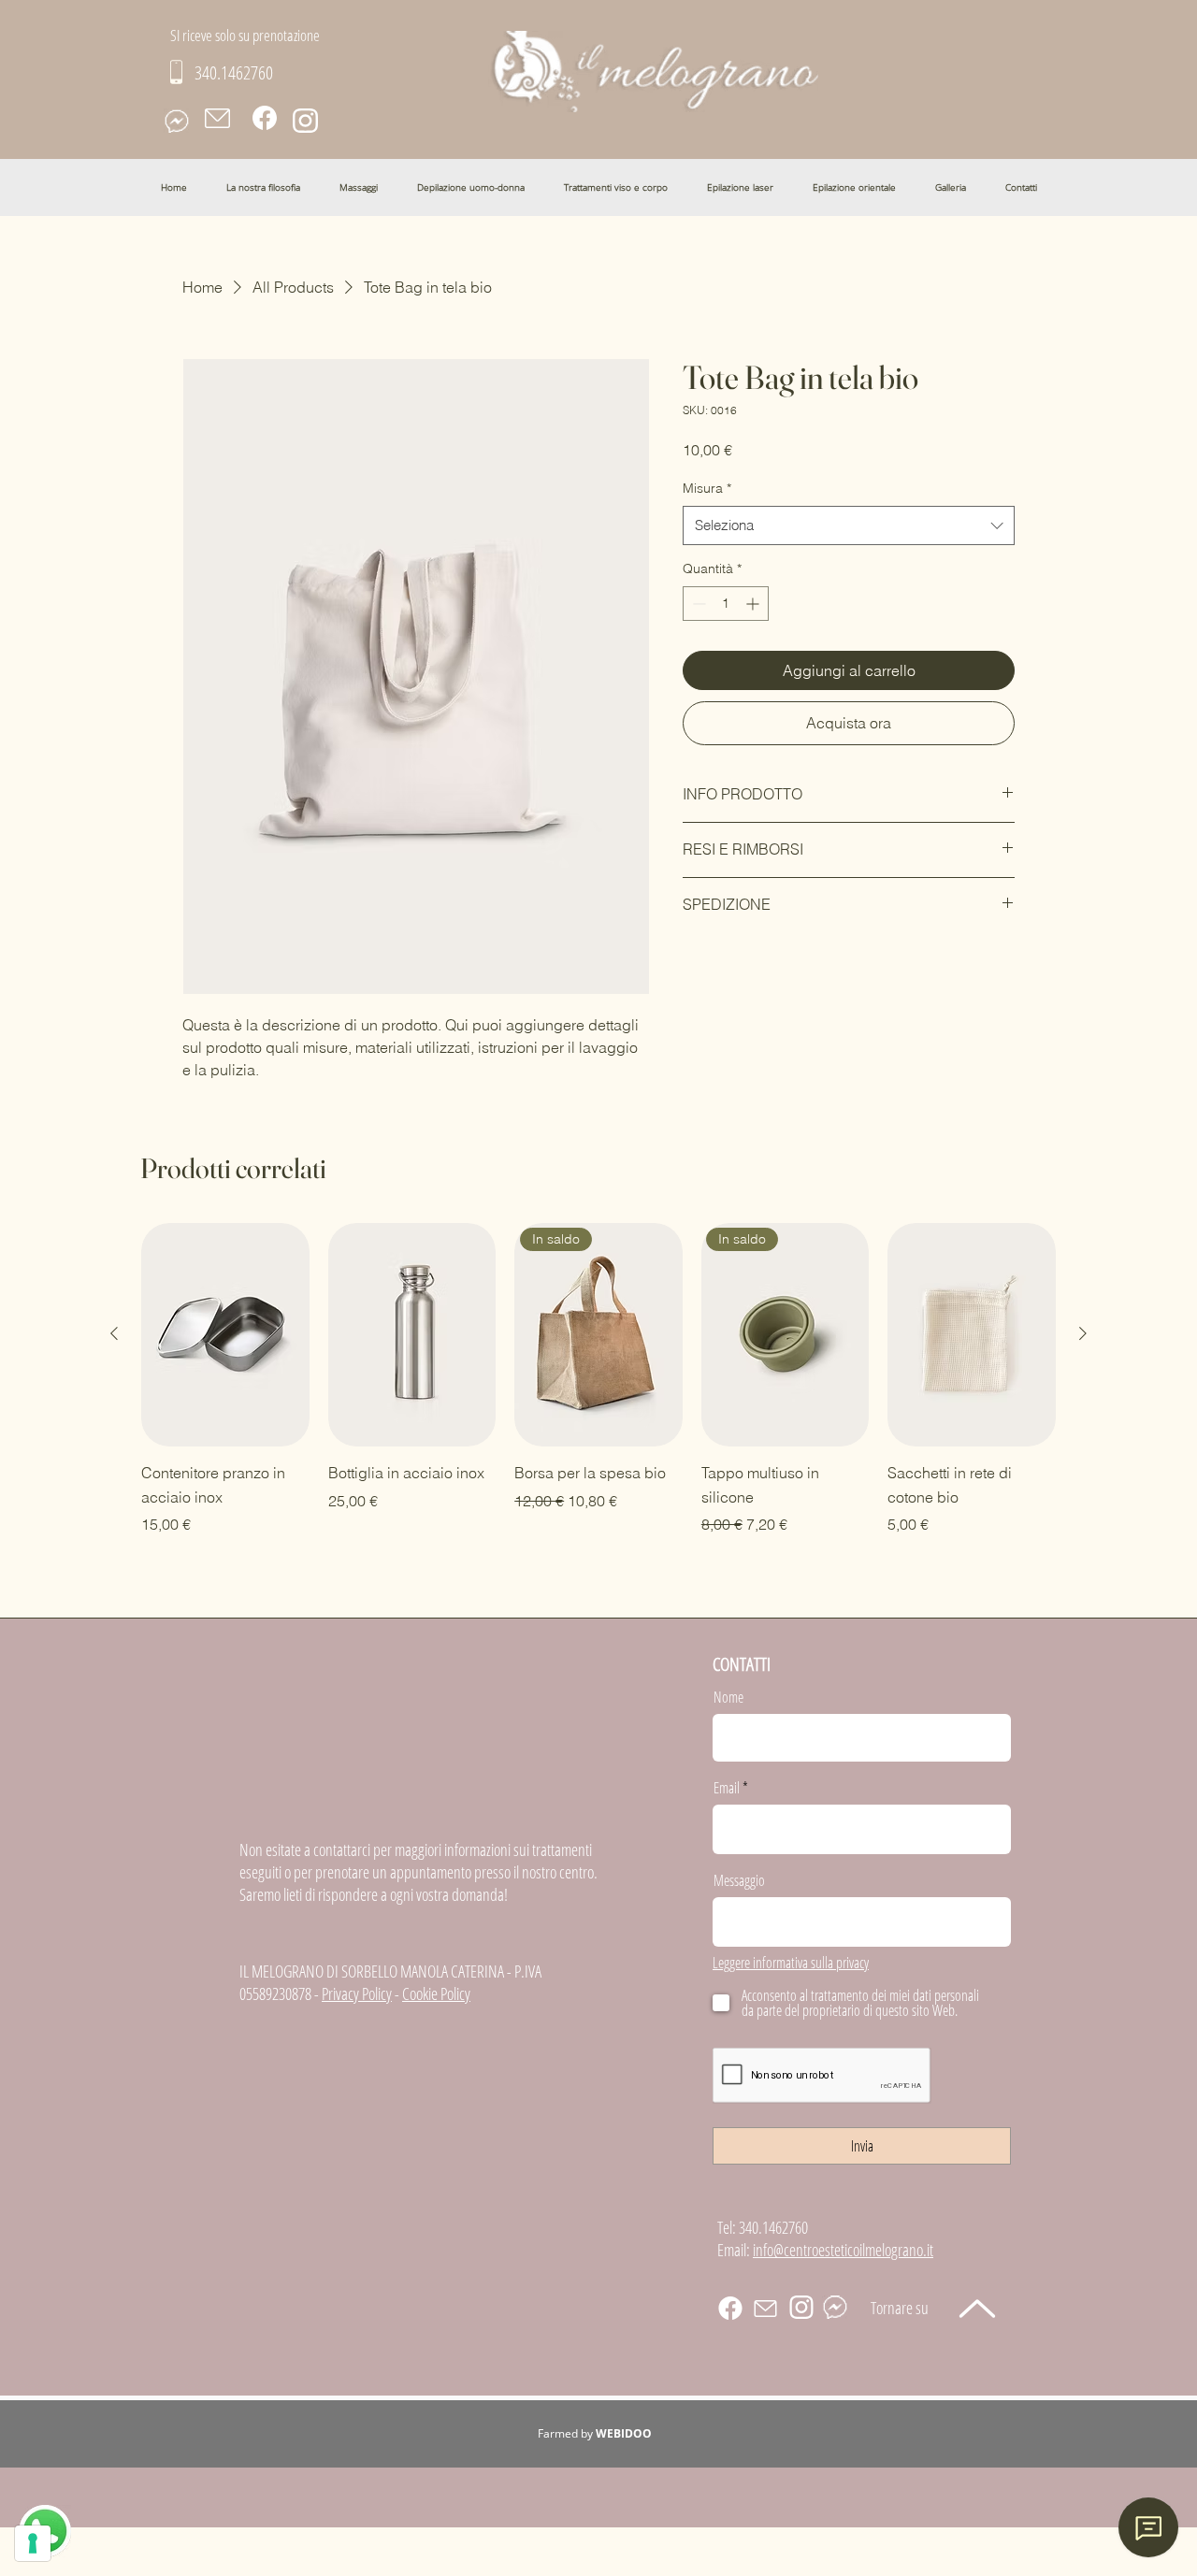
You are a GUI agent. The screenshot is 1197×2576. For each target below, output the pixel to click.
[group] (598, 1380)
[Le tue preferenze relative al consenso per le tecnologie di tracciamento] (33, 2543)
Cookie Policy (436, 1993)
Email (727, 1788)
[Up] (977, 2308)
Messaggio (739, 1880)
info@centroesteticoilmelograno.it (843, 2250)
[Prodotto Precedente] (114, 1333)
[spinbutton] (726, 604)
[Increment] (754, 604)
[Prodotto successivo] (1083, 1333)
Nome (728, 1697)
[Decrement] (697, 604)
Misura (707, 488)
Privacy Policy (357, 1993)
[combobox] (849, 525)
